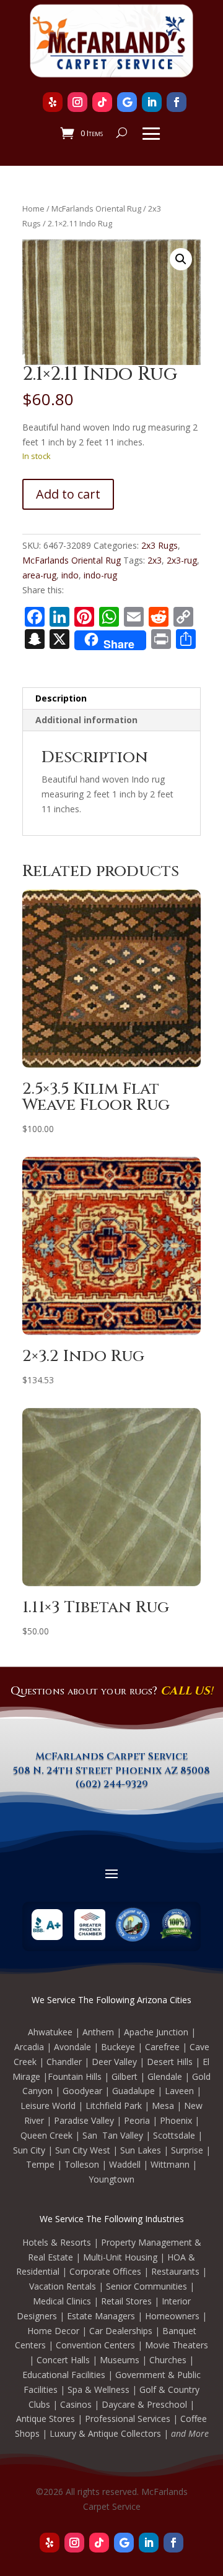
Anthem (98, 2032)
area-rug (39, 575)
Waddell (125, 2164)
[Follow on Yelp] (53, 102)
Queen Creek (46, 2135)
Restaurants (175, 2271)
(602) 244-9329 (112, 1784)
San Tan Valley (113, 2135)
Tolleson (82, 2164)
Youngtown (111, 2179)
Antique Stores (46, 2419)
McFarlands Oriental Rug (96, 208)
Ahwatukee (50, 2032)
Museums (120, 2360)
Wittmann (170, 2164)
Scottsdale (174, 2135)
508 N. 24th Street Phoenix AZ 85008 (111, 1771)
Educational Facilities (64, 2375)
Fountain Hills (75, 2076)
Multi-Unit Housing (120, 2257)
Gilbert (125, 2076)
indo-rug (100, 575)
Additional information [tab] (86, 720)
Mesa (163, 2106)
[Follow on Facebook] (177, 102)
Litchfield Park (114, 2106)
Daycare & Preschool (144, 2404)
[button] (181, 259)
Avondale (72, 2047)
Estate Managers (101, 2316)
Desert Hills (170, 2062)
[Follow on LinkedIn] (152, 102)
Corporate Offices (105, 2271)
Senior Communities (146, 2286)
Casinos (76, 2404)
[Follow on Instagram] (77, 102)
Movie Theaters (177, 2345)
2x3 (155, 560)
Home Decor (53, 2331)
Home (33, 208)
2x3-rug (182, 560)
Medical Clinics (62, 2301)
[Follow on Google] (127, 102)
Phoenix (176, 2120)
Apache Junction (156, 2032)
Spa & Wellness (98, 2389)
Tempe (40, 2164)
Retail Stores (126, 2301)
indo (70, 575)
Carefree (162, 2047)
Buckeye (118, 2047)
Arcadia (29, 2047)
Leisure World (48, 2106)
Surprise (187, 2150)
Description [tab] (61, 698)
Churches (168, 2360)
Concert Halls (63, 2360)
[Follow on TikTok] (102, 102)
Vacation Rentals (63, 2286)
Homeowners (172, 2316)
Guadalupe (133, 2091)
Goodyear (82, 2091)
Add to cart (68, 494)
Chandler (64, 2062)
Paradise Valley (84, 2120)
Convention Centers (95, 2345)
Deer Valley (114, 2062)
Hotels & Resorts (57, 2242)
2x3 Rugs (160, 545)
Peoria (137, 2120)
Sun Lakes (141, 2150)
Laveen (179, 2091)
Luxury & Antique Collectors (105, 2433)
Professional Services (128, 2419)
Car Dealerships (121, 2331)
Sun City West (83, 2150)
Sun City (29, 2150)
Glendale (165, 2076)
